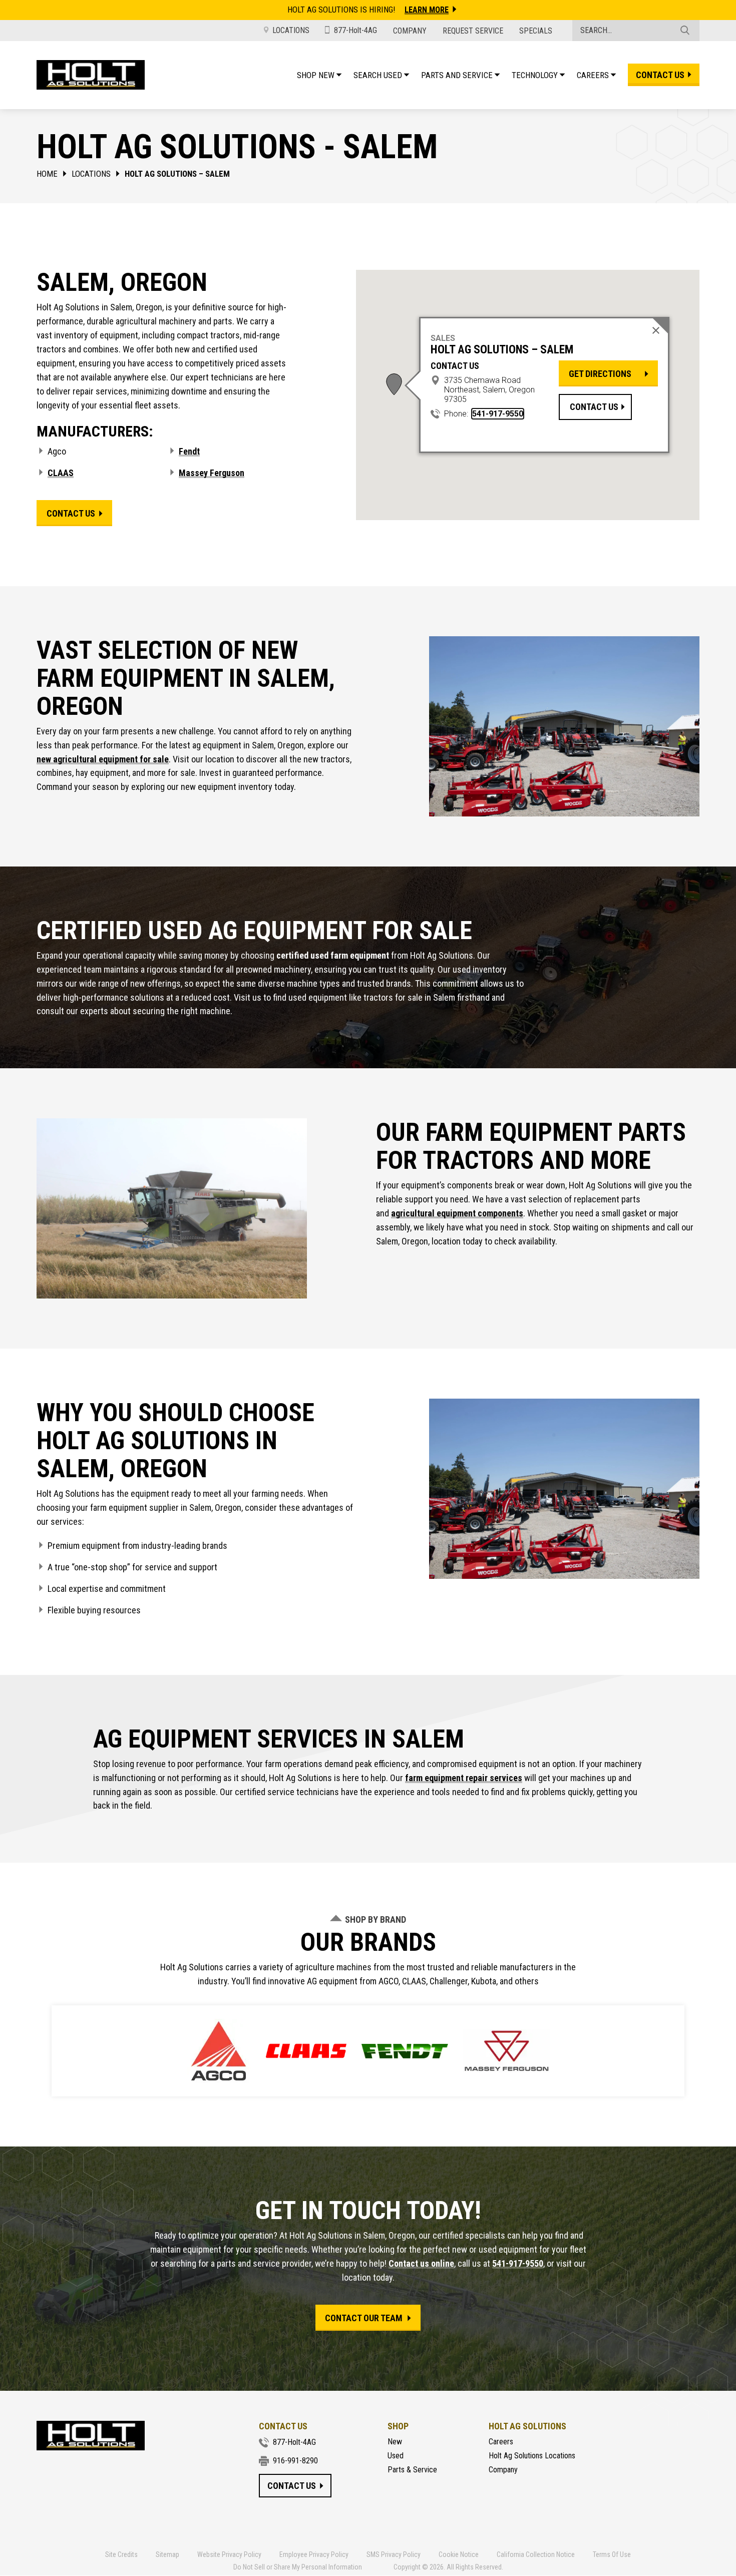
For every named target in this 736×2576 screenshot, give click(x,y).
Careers (501, 2442)
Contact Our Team (364, 2318)
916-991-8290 (295, 2461)
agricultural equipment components (457, 1213)
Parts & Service (412, 2470)
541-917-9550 (498, 414)
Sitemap (167, 2554)
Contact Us (594, 406)
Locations (291, 30)
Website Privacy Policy (229, 2554)
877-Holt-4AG (355, 30)
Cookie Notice (459, 2554)
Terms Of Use (612, 2554)
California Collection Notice (536, 2554)
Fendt (189, 451)
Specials (536, 31)
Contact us (660, 75)
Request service (473, 31)
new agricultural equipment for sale (103, 759)
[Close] (656, 330)
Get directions (600, 374)
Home (47, 174)
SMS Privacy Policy (394, 2554)
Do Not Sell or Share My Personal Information (298, 2567)
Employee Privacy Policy (314, 2554)
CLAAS (61, 473)
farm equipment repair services (464, 1778)
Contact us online (421, 2263)
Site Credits (121, 2554)
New (395, 2442)
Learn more (427, 10)
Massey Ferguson (212, 473)
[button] (394, 384)
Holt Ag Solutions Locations (532, 2456)
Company (410, 31)
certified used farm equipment (334, 955)
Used (396, 2456)
